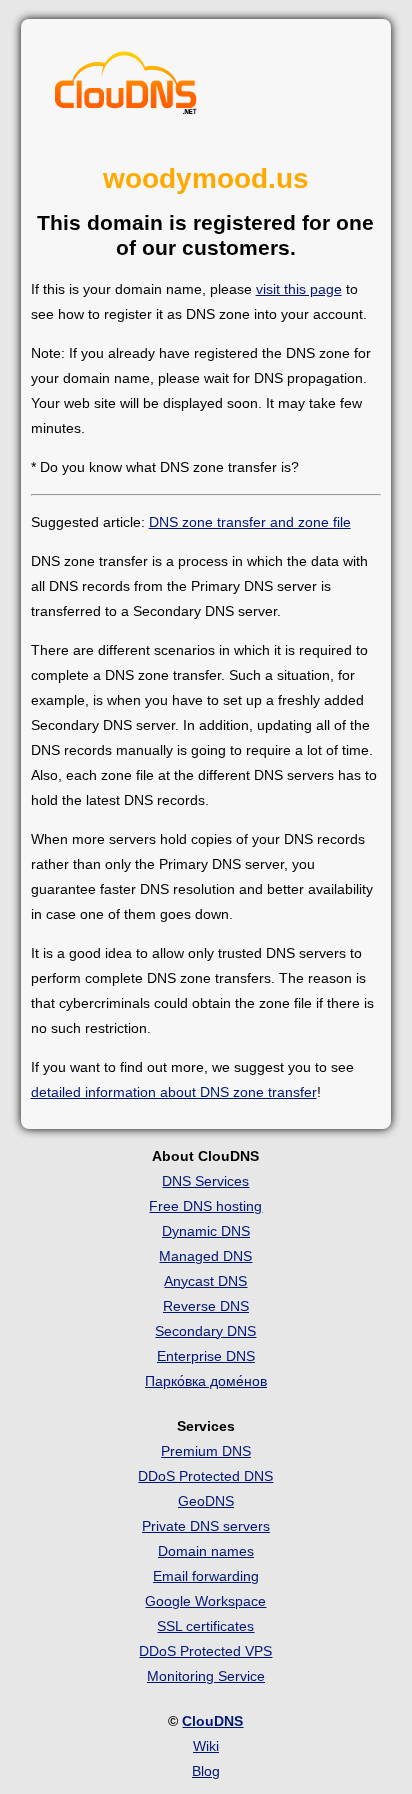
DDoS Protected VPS (205, 1651)
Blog (206, 1771)
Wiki (206, 1746)
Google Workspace (205, 1601)
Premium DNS (206, 1451)
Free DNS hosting (205, 1206)
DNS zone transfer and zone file (250, 522)
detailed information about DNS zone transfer (174, 1092)
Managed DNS (205, 1256)
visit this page (299, 289)
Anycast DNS (205, 1281)
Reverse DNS (206, 1306)
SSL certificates (205, 1626)
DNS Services (205, 1181)
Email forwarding (206, 1576)
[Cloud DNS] (126, 88)
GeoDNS (206, 1501)
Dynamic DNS (206, 1231)
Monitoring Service (206, 1676)
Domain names (206, 1551)
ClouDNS (212, 1721)
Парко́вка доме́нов (206, 1381)
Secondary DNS (205, 1331)
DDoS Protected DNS (205, 1476)
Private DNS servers (206, 1526)
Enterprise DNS (206, 1356)
